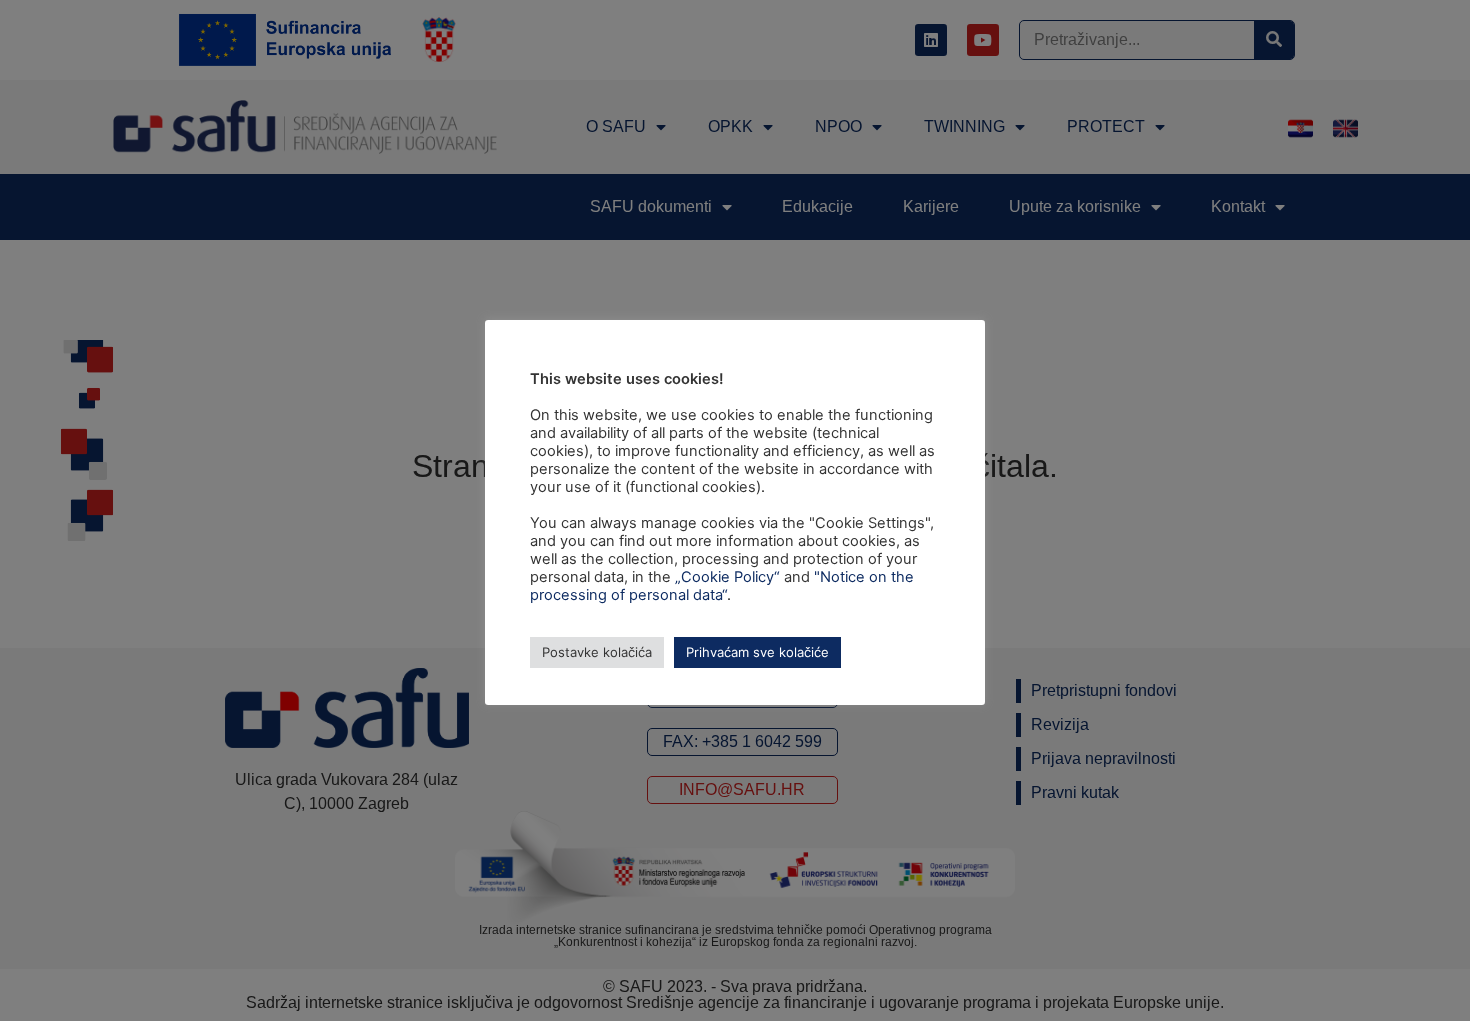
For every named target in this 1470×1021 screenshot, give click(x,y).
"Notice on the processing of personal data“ (722, 586)
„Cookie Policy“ (727, 577)
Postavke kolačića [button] (597, 652)
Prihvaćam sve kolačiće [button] (757, 652)
